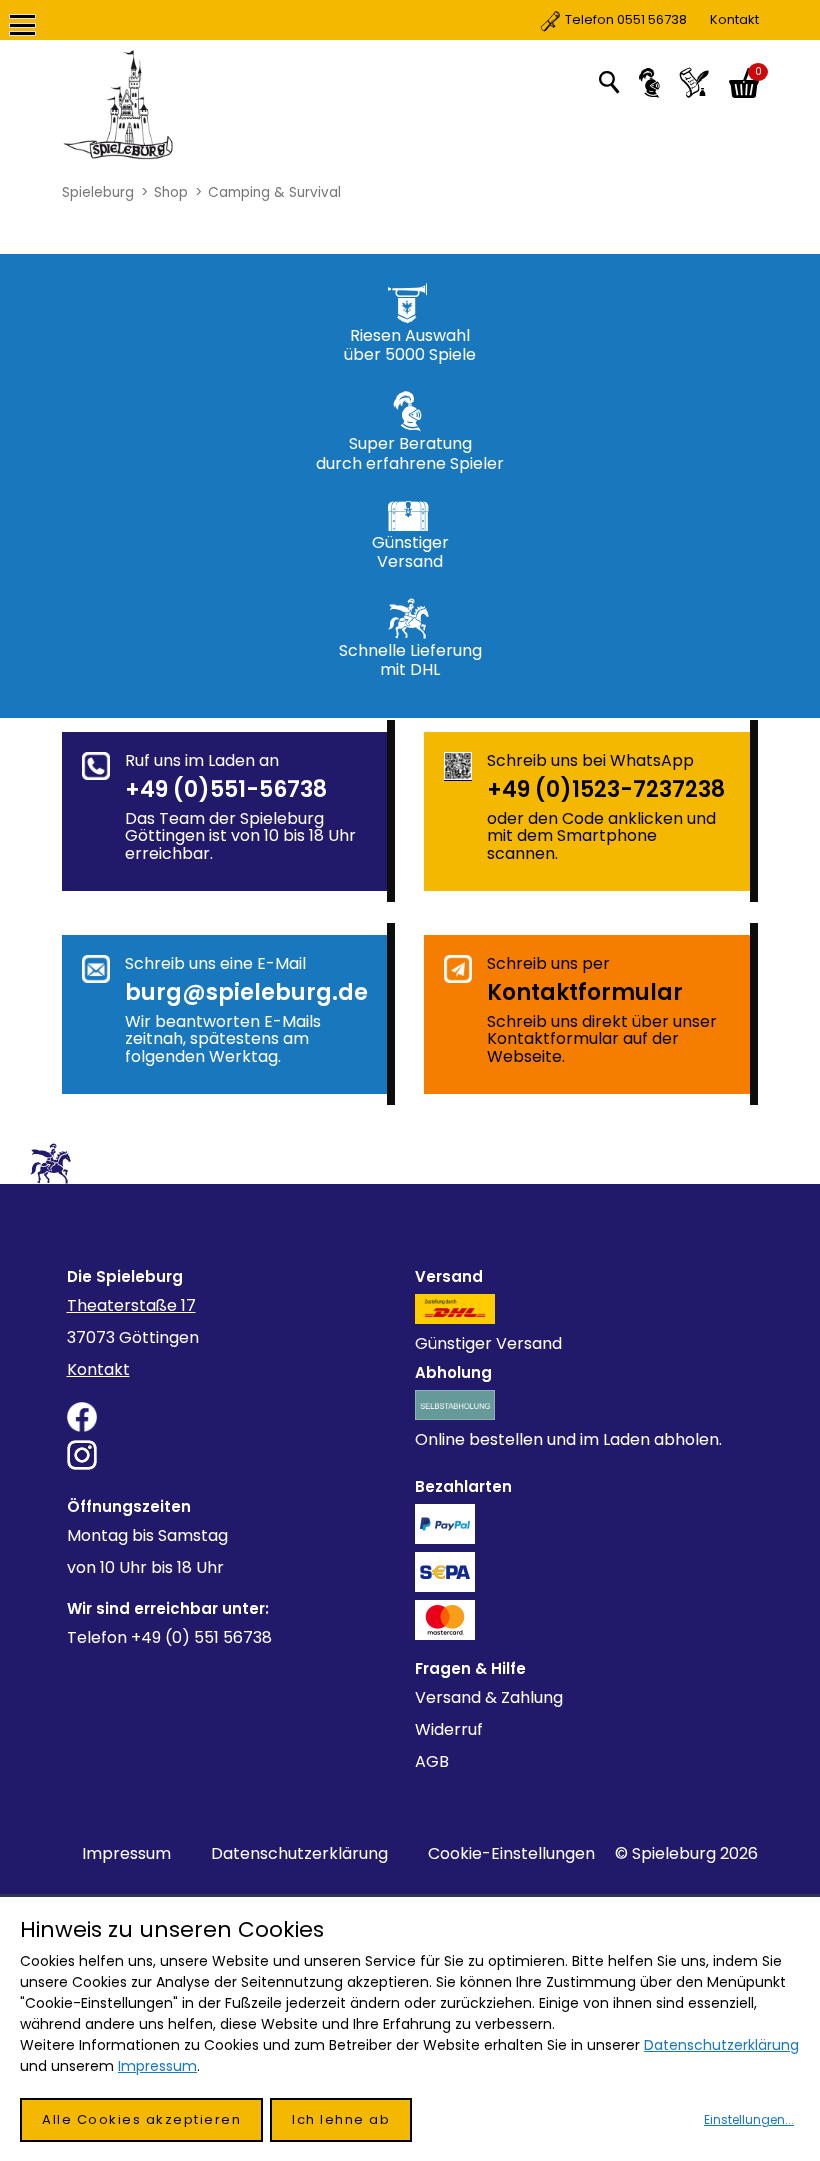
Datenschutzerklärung (299, 1853)
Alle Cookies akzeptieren (141, 2119)
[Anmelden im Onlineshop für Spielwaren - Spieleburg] (649, 83)
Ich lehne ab (341, 2119)
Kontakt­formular (585, 992)
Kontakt (662, 19)
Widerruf (449, 1729)
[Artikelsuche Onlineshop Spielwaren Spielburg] (609, 81)
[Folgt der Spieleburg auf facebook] (236, 1417)
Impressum (126, 1853)
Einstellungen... (749, 2119)
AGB (432, 1761)
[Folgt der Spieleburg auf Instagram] (236, 1455)
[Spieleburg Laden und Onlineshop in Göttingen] (176, 105)
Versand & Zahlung (489, 1697)
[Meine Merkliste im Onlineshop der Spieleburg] (694, 83)
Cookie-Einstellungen (511, 1853)
